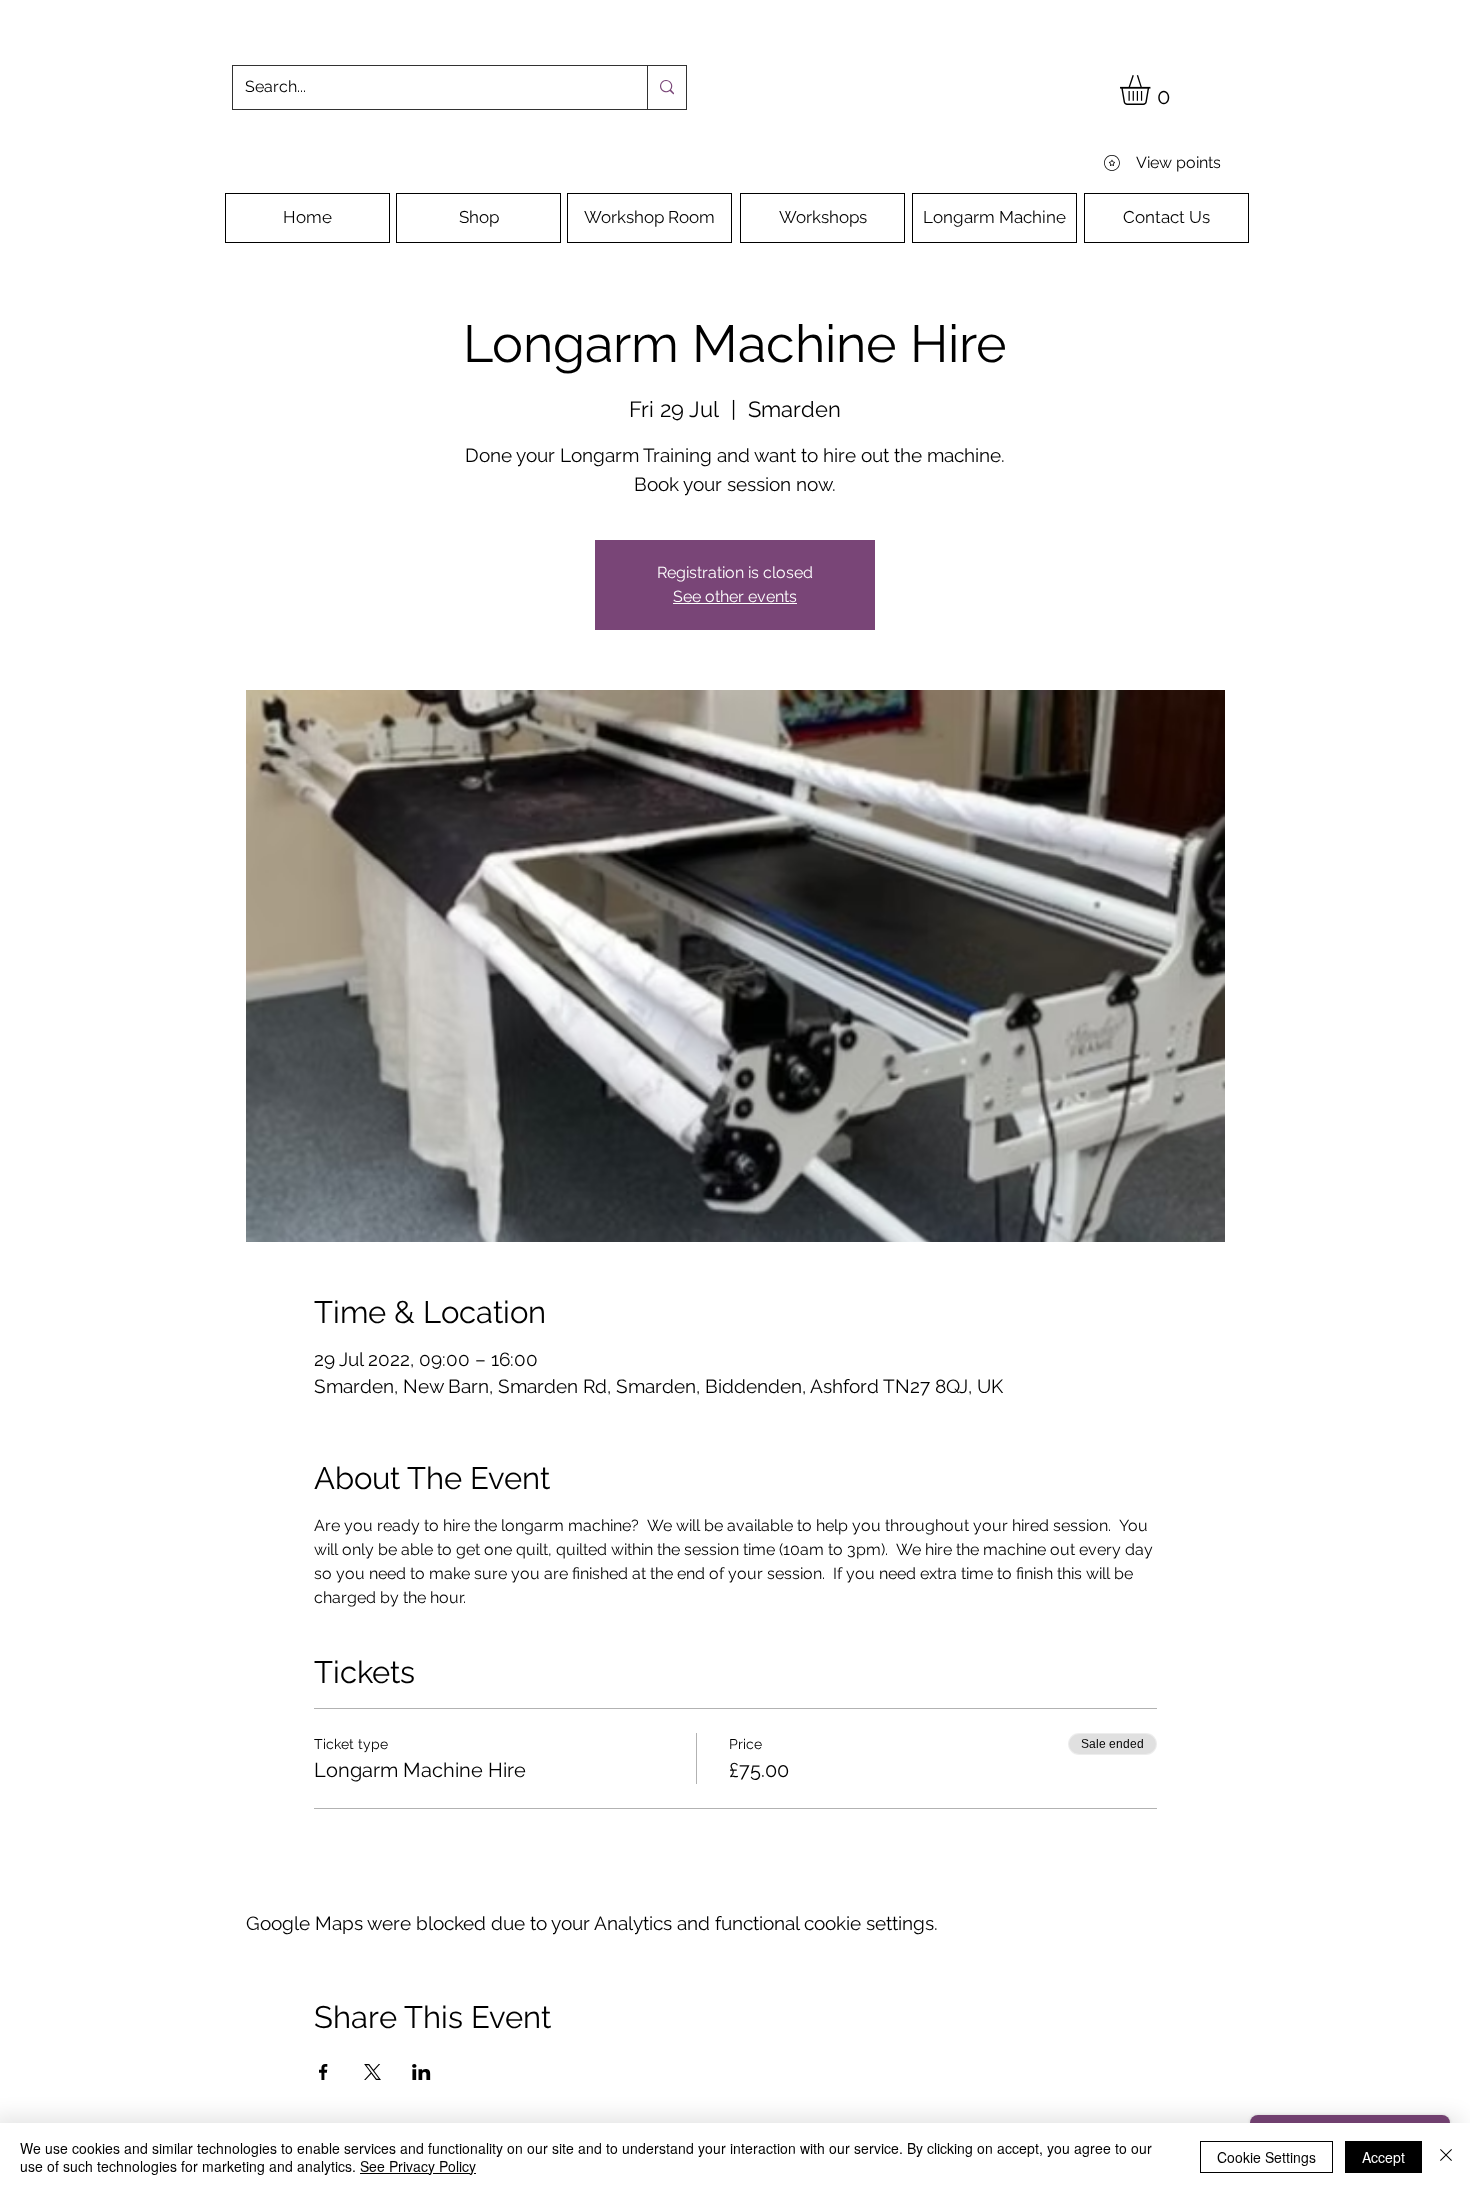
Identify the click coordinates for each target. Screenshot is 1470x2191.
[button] (1152, 90)
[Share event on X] (372, 2072)
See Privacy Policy (418, 2166)
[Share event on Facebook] (323, 2072)
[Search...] (666, 87)
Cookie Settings (1266, 2157)
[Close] (1446, 2157)
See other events (735, 596)
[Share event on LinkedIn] (421, 2072)
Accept (1383, 2157)
